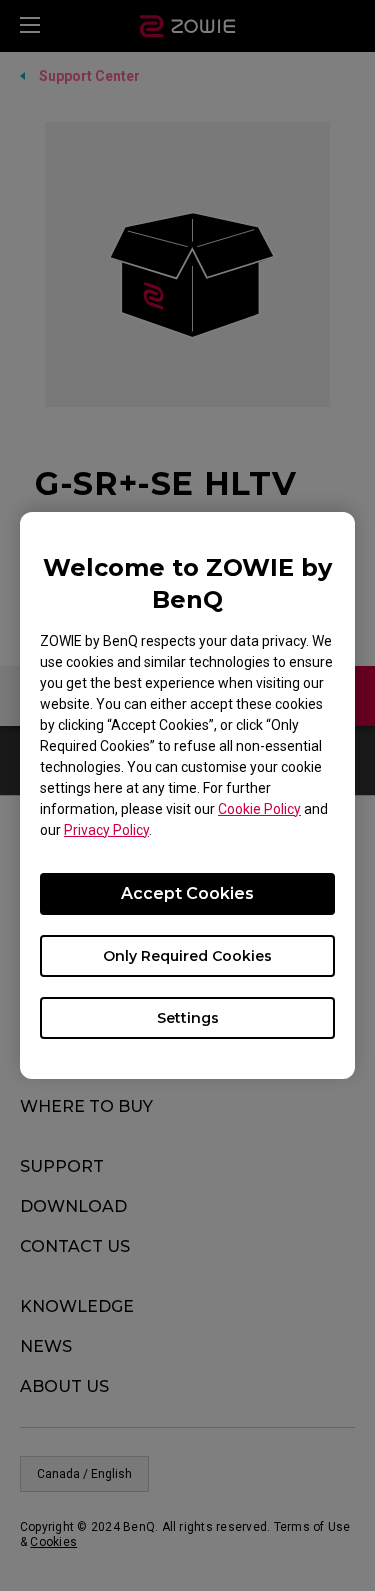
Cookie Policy (259, 809)
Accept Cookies (187, 893)
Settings (188, 1018)
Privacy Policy (106, 830)
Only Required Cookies (187, 956)
